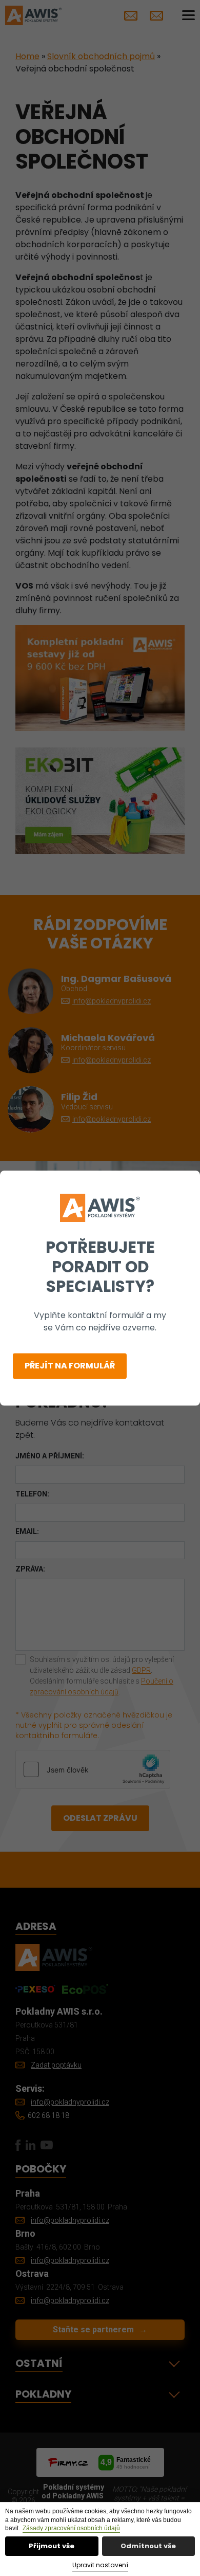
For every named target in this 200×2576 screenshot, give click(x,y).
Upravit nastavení (100, 2565)
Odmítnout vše (148, 2546)
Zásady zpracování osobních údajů (71, 2528)
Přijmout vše (52, 2546)
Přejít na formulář (70, 1366)
